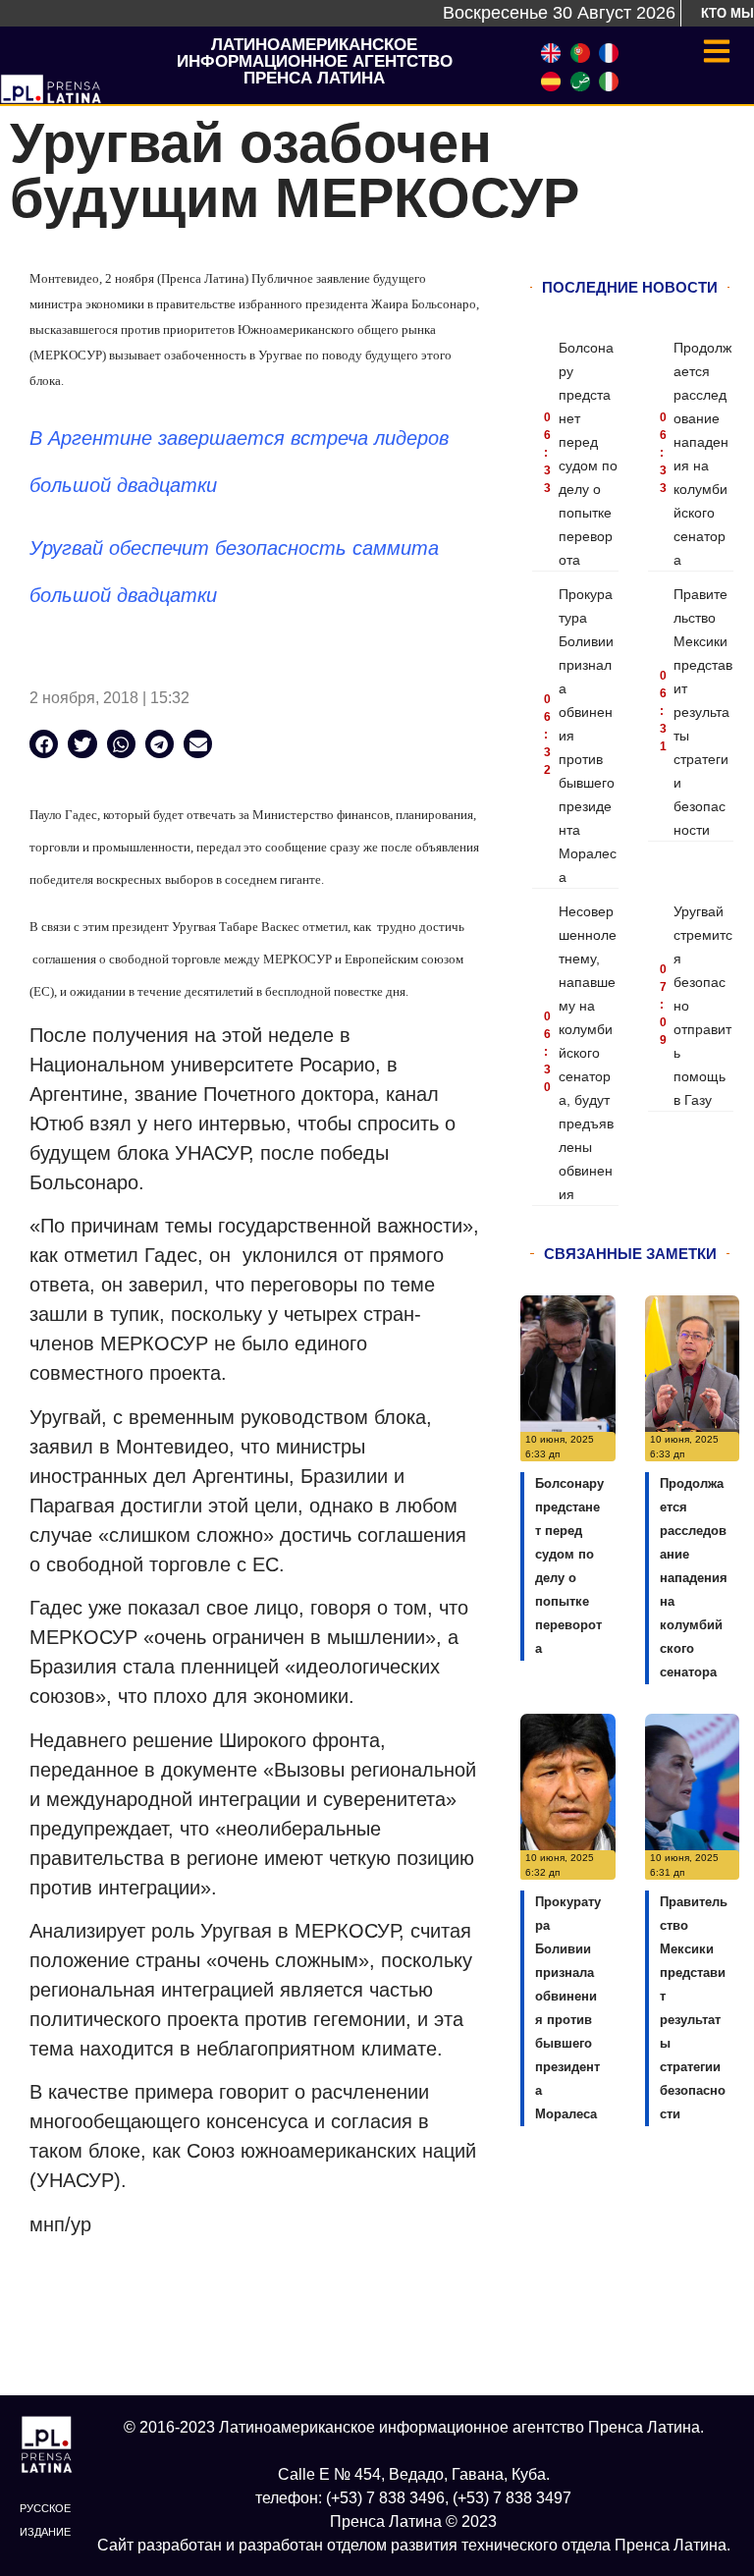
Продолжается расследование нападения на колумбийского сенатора (694, 1578)
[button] (44, 744)
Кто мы (727, 13)
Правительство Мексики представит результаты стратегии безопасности (703, 712)
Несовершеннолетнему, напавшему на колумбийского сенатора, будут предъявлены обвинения (588, 1053)
